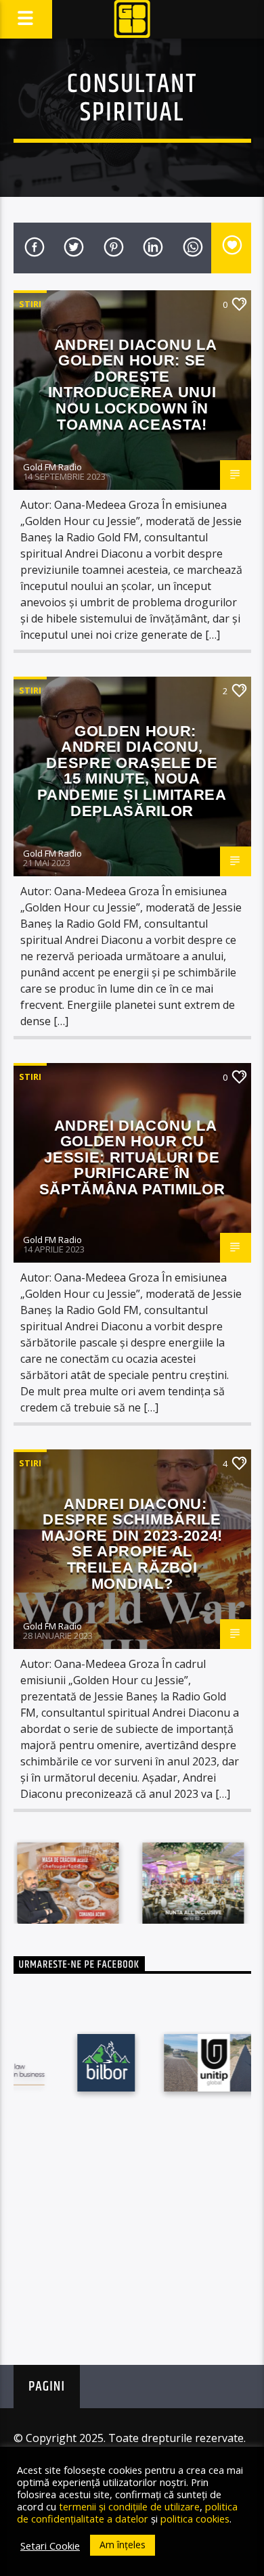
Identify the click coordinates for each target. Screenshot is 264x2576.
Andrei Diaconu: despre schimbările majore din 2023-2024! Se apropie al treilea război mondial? (132, 1544)
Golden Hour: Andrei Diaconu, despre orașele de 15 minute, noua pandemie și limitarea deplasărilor (132, 771)
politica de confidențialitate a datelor (127, 2512)
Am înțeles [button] (123, 2545)
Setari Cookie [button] (50, 2546)
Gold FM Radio (52, 467)
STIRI (30, 304)
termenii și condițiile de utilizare (129, 2506)
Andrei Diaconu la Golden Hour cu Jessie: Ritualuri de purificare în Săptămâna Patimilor (132, 1157)
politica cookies (195, 2518)
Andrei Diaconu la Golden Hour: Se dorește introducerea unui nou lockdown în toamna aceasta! (132, 385)
